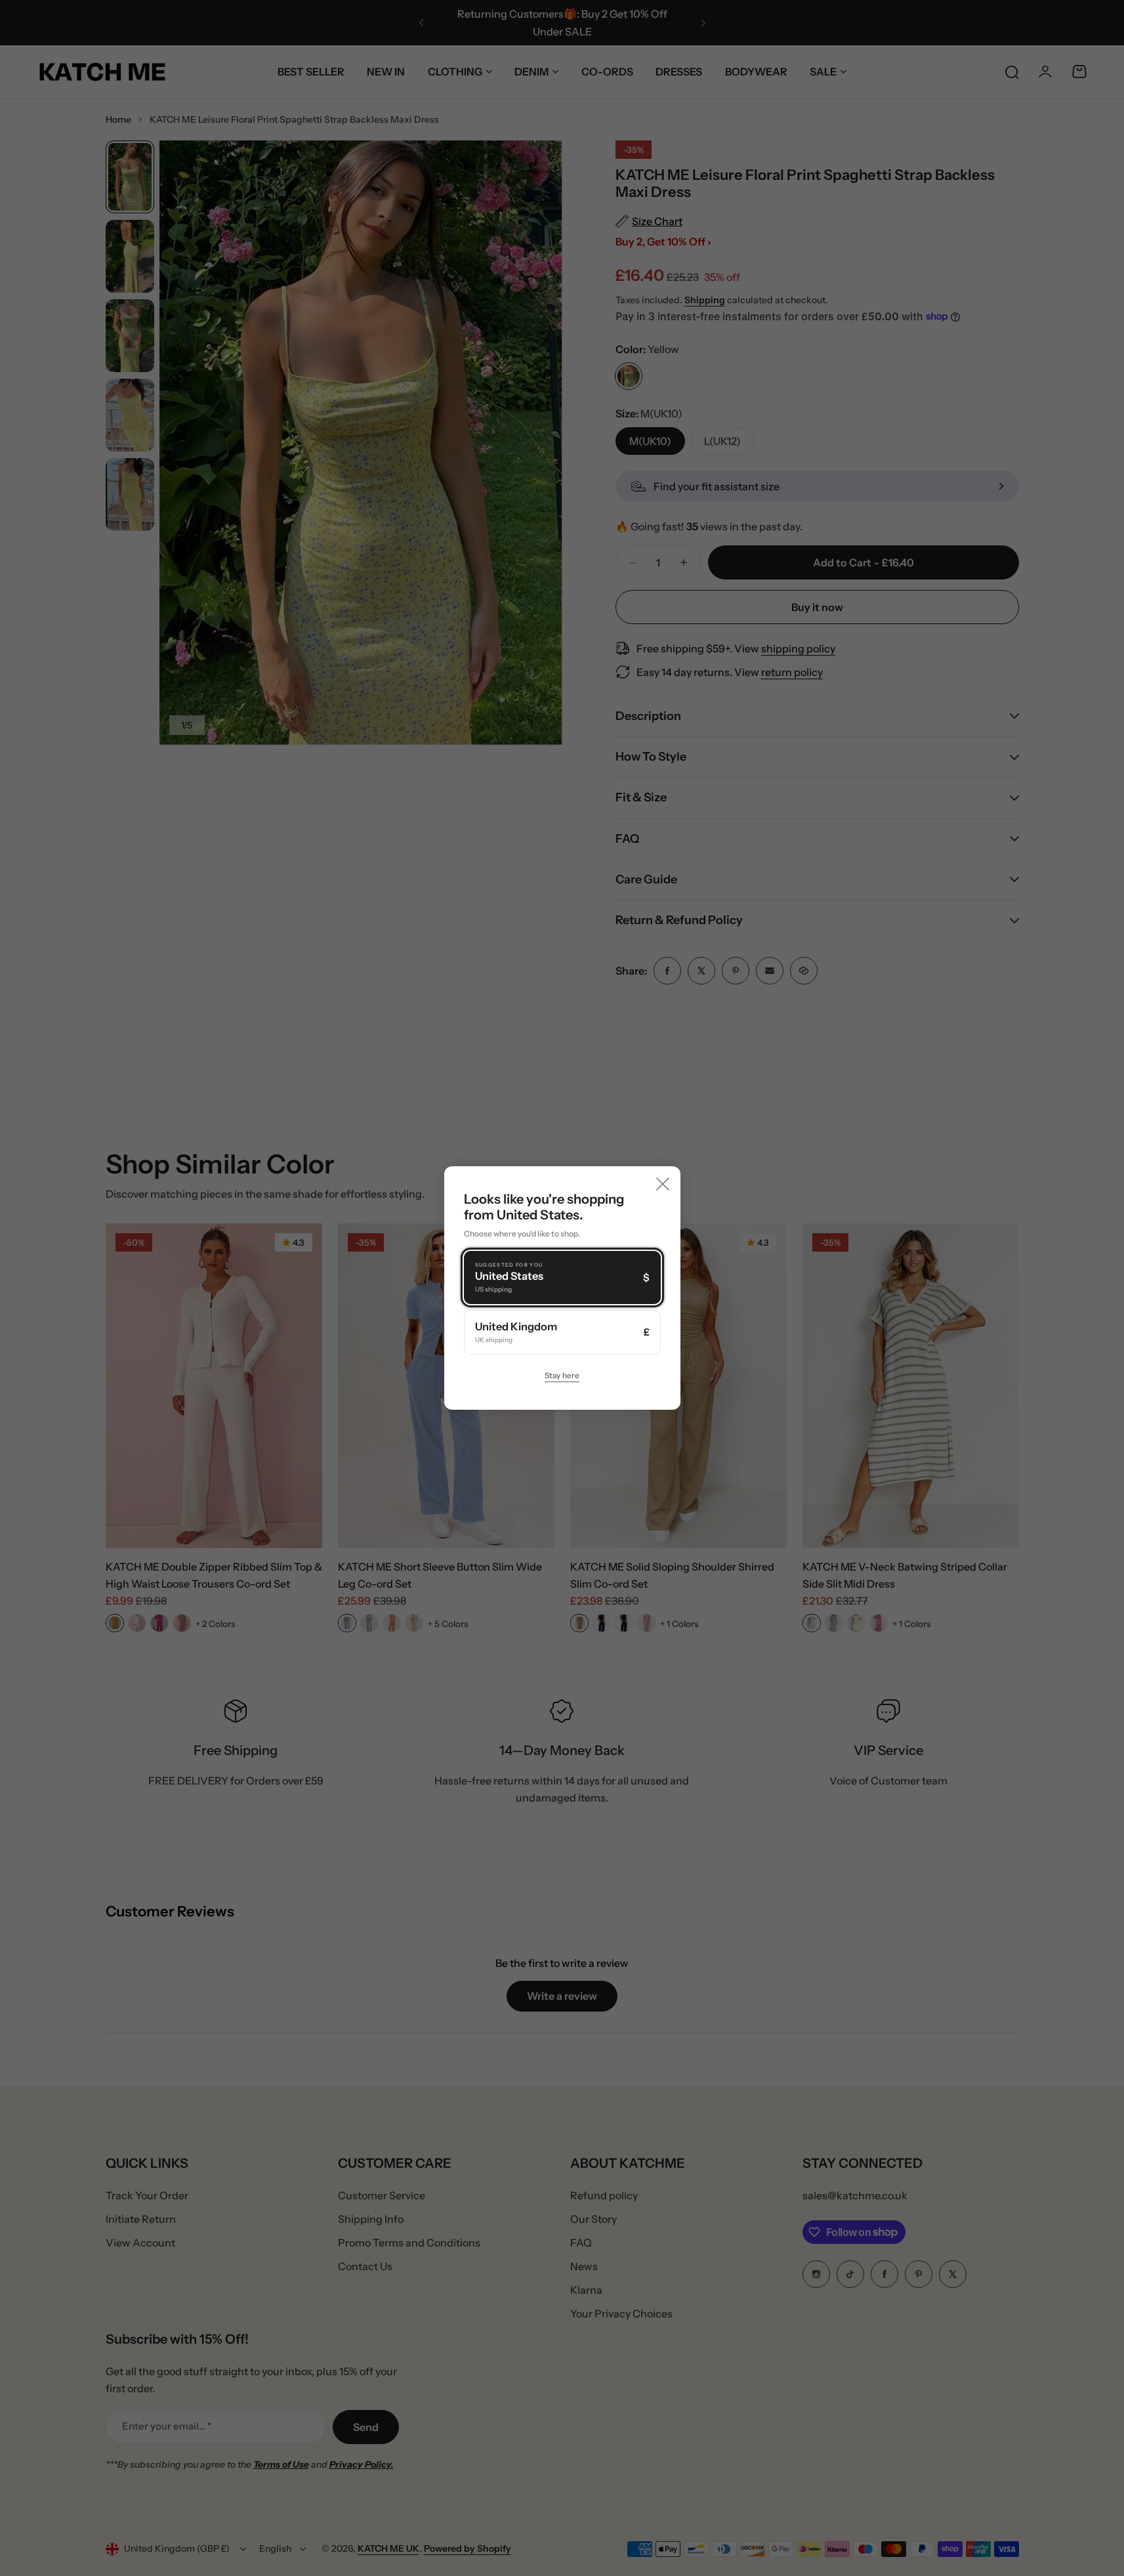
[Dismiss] (663, 1184)
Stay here (562, 1375)
